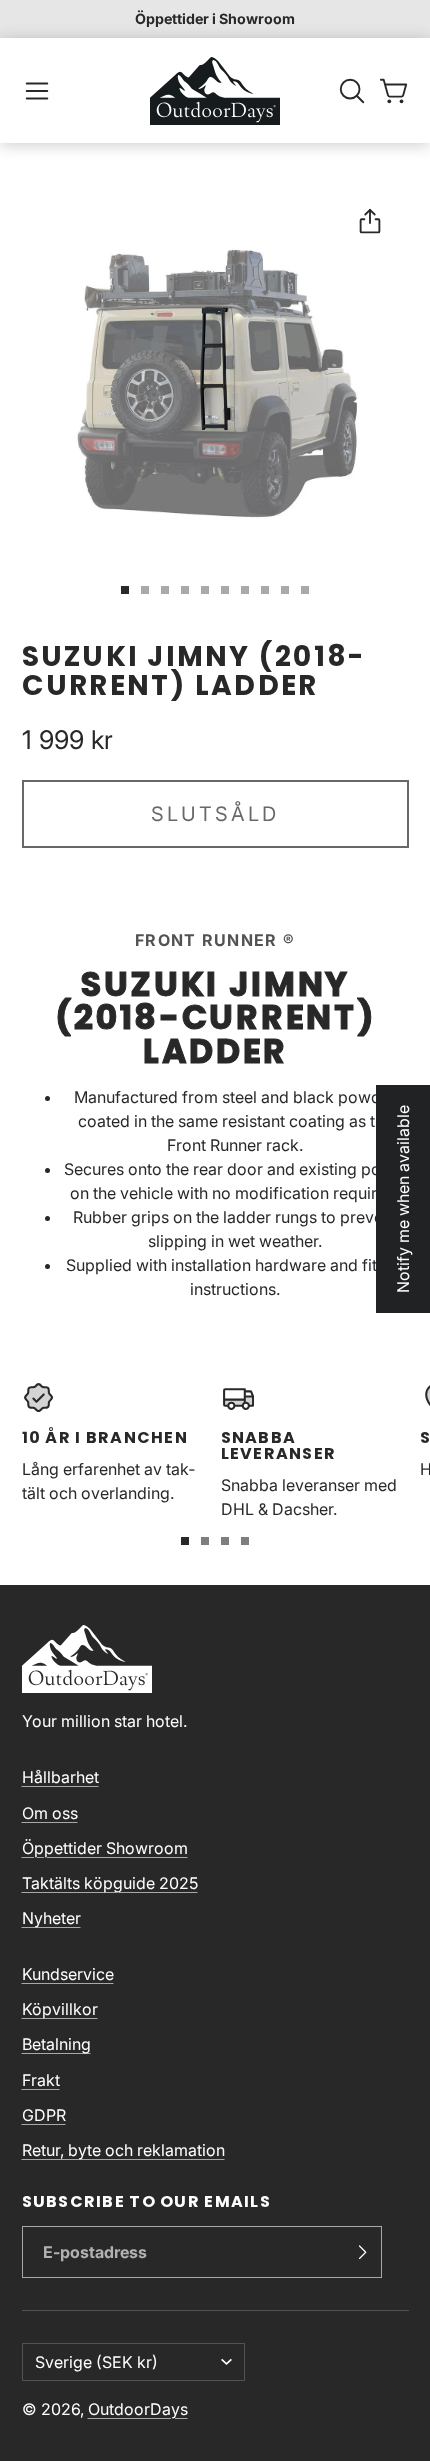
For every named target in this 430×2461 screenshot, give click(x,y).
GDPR (44, 2115)
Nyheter (51, 1918)
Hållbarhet (60, 1777)
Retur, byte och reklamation (123, 2150)
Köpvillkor (60, 2009)
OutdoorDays (138, 2409)
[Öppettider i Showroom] (215, 19)
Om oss (50, 1813)
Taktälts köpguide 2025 (110, 1883)
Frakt (41, 2080)
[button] (37, 91)
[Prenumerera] (362, 2252)
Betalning (56, 2044)
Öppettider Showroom (105, 1848)
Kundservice (68, 1974)
